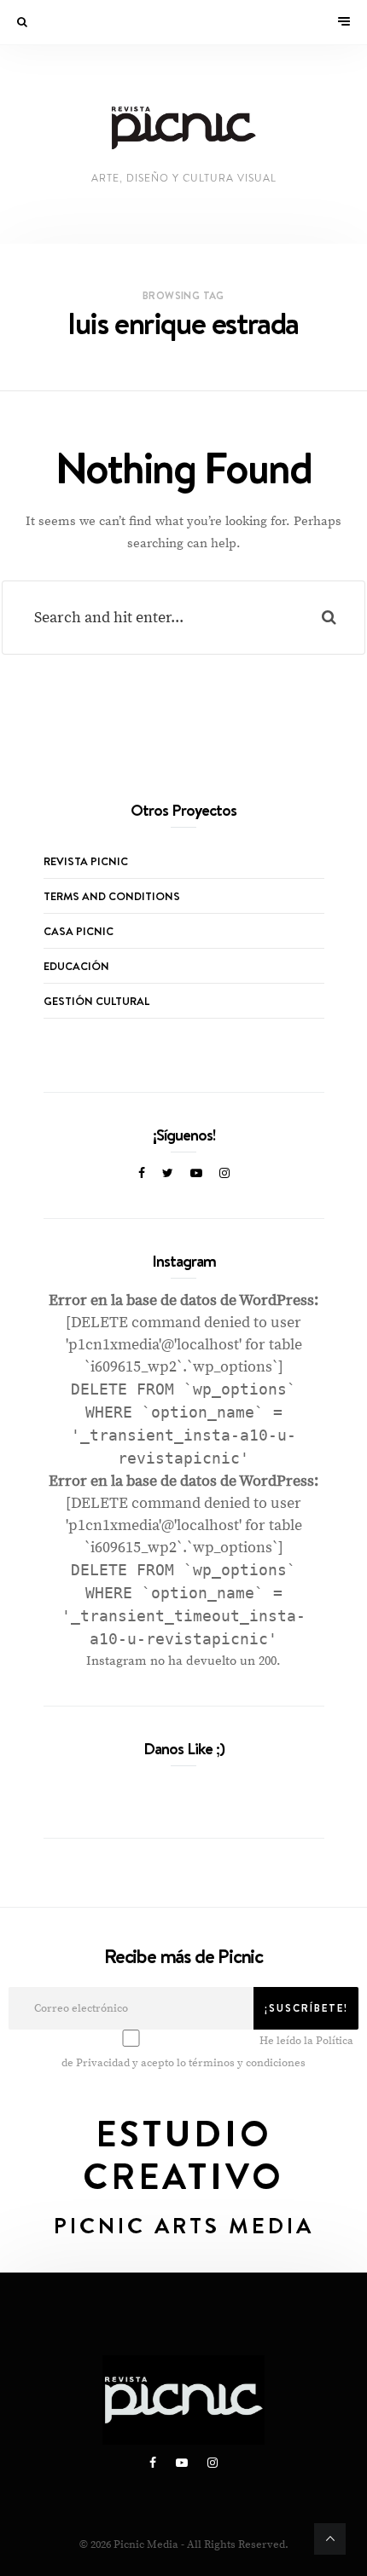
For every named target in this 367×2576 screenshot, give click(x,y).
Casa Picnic (79, 931)
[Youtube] (196, 1174)
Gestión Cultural (96, 1001)
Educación (76, 966)
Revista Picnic (86, 861)
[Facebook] (142, 1174)
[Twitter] (168, 1174)
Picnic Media (146, 2544)
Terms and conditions (112, 896)
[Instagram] (224, 1174)
